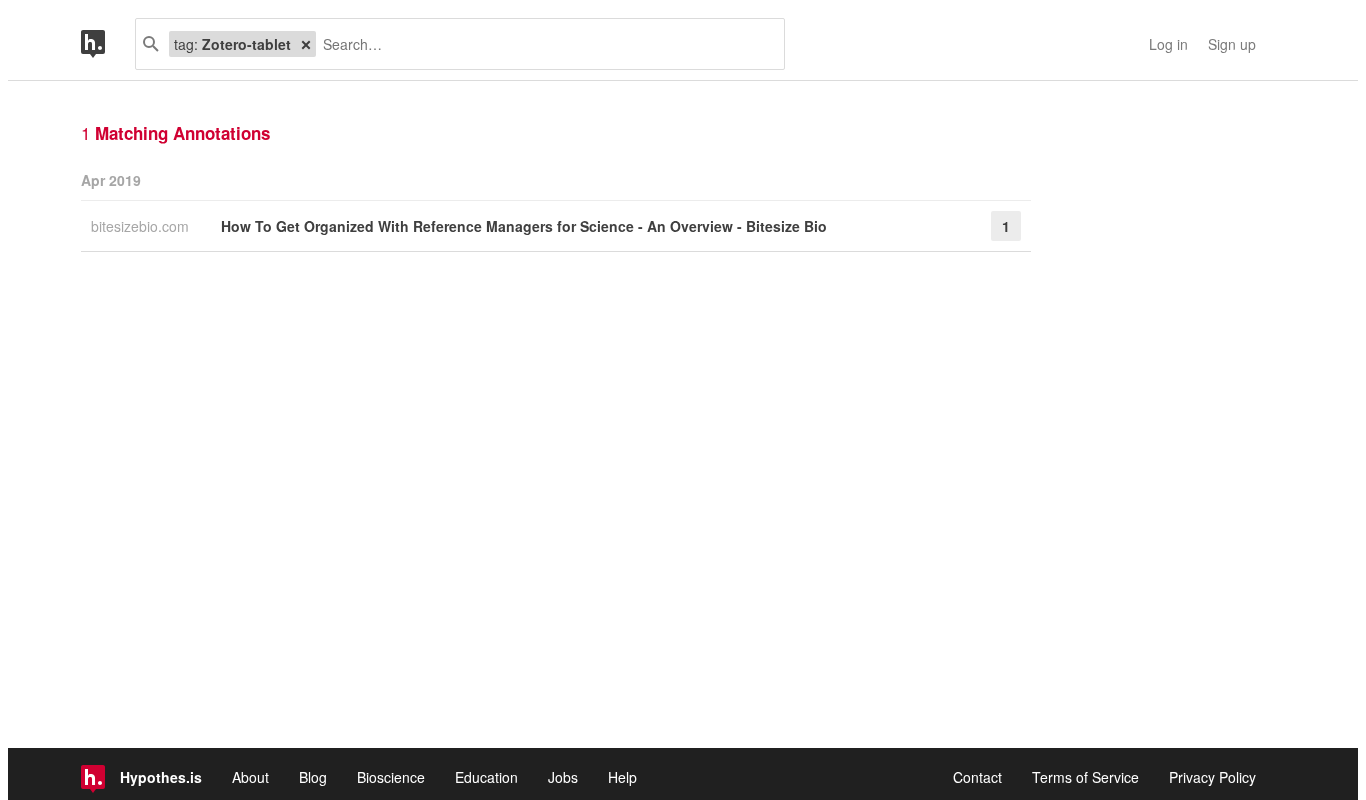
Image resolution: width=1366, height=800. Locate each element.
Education (486, 777)
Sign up (1232, 44)
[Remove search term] (306, 44)
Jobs (563, 777)
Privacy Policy (1212, 777)
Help (622, 777)
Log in (1168, 44)
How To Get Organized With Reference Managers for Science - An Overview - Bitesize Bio (524, 226)
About (250, 777)
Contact (977, 777)
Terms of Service (1085, 777)
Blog (313, 777)
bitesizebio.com (142, 226)
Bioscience (391, 777)
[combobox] (542, 44)
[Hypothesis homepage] (108, 44)
